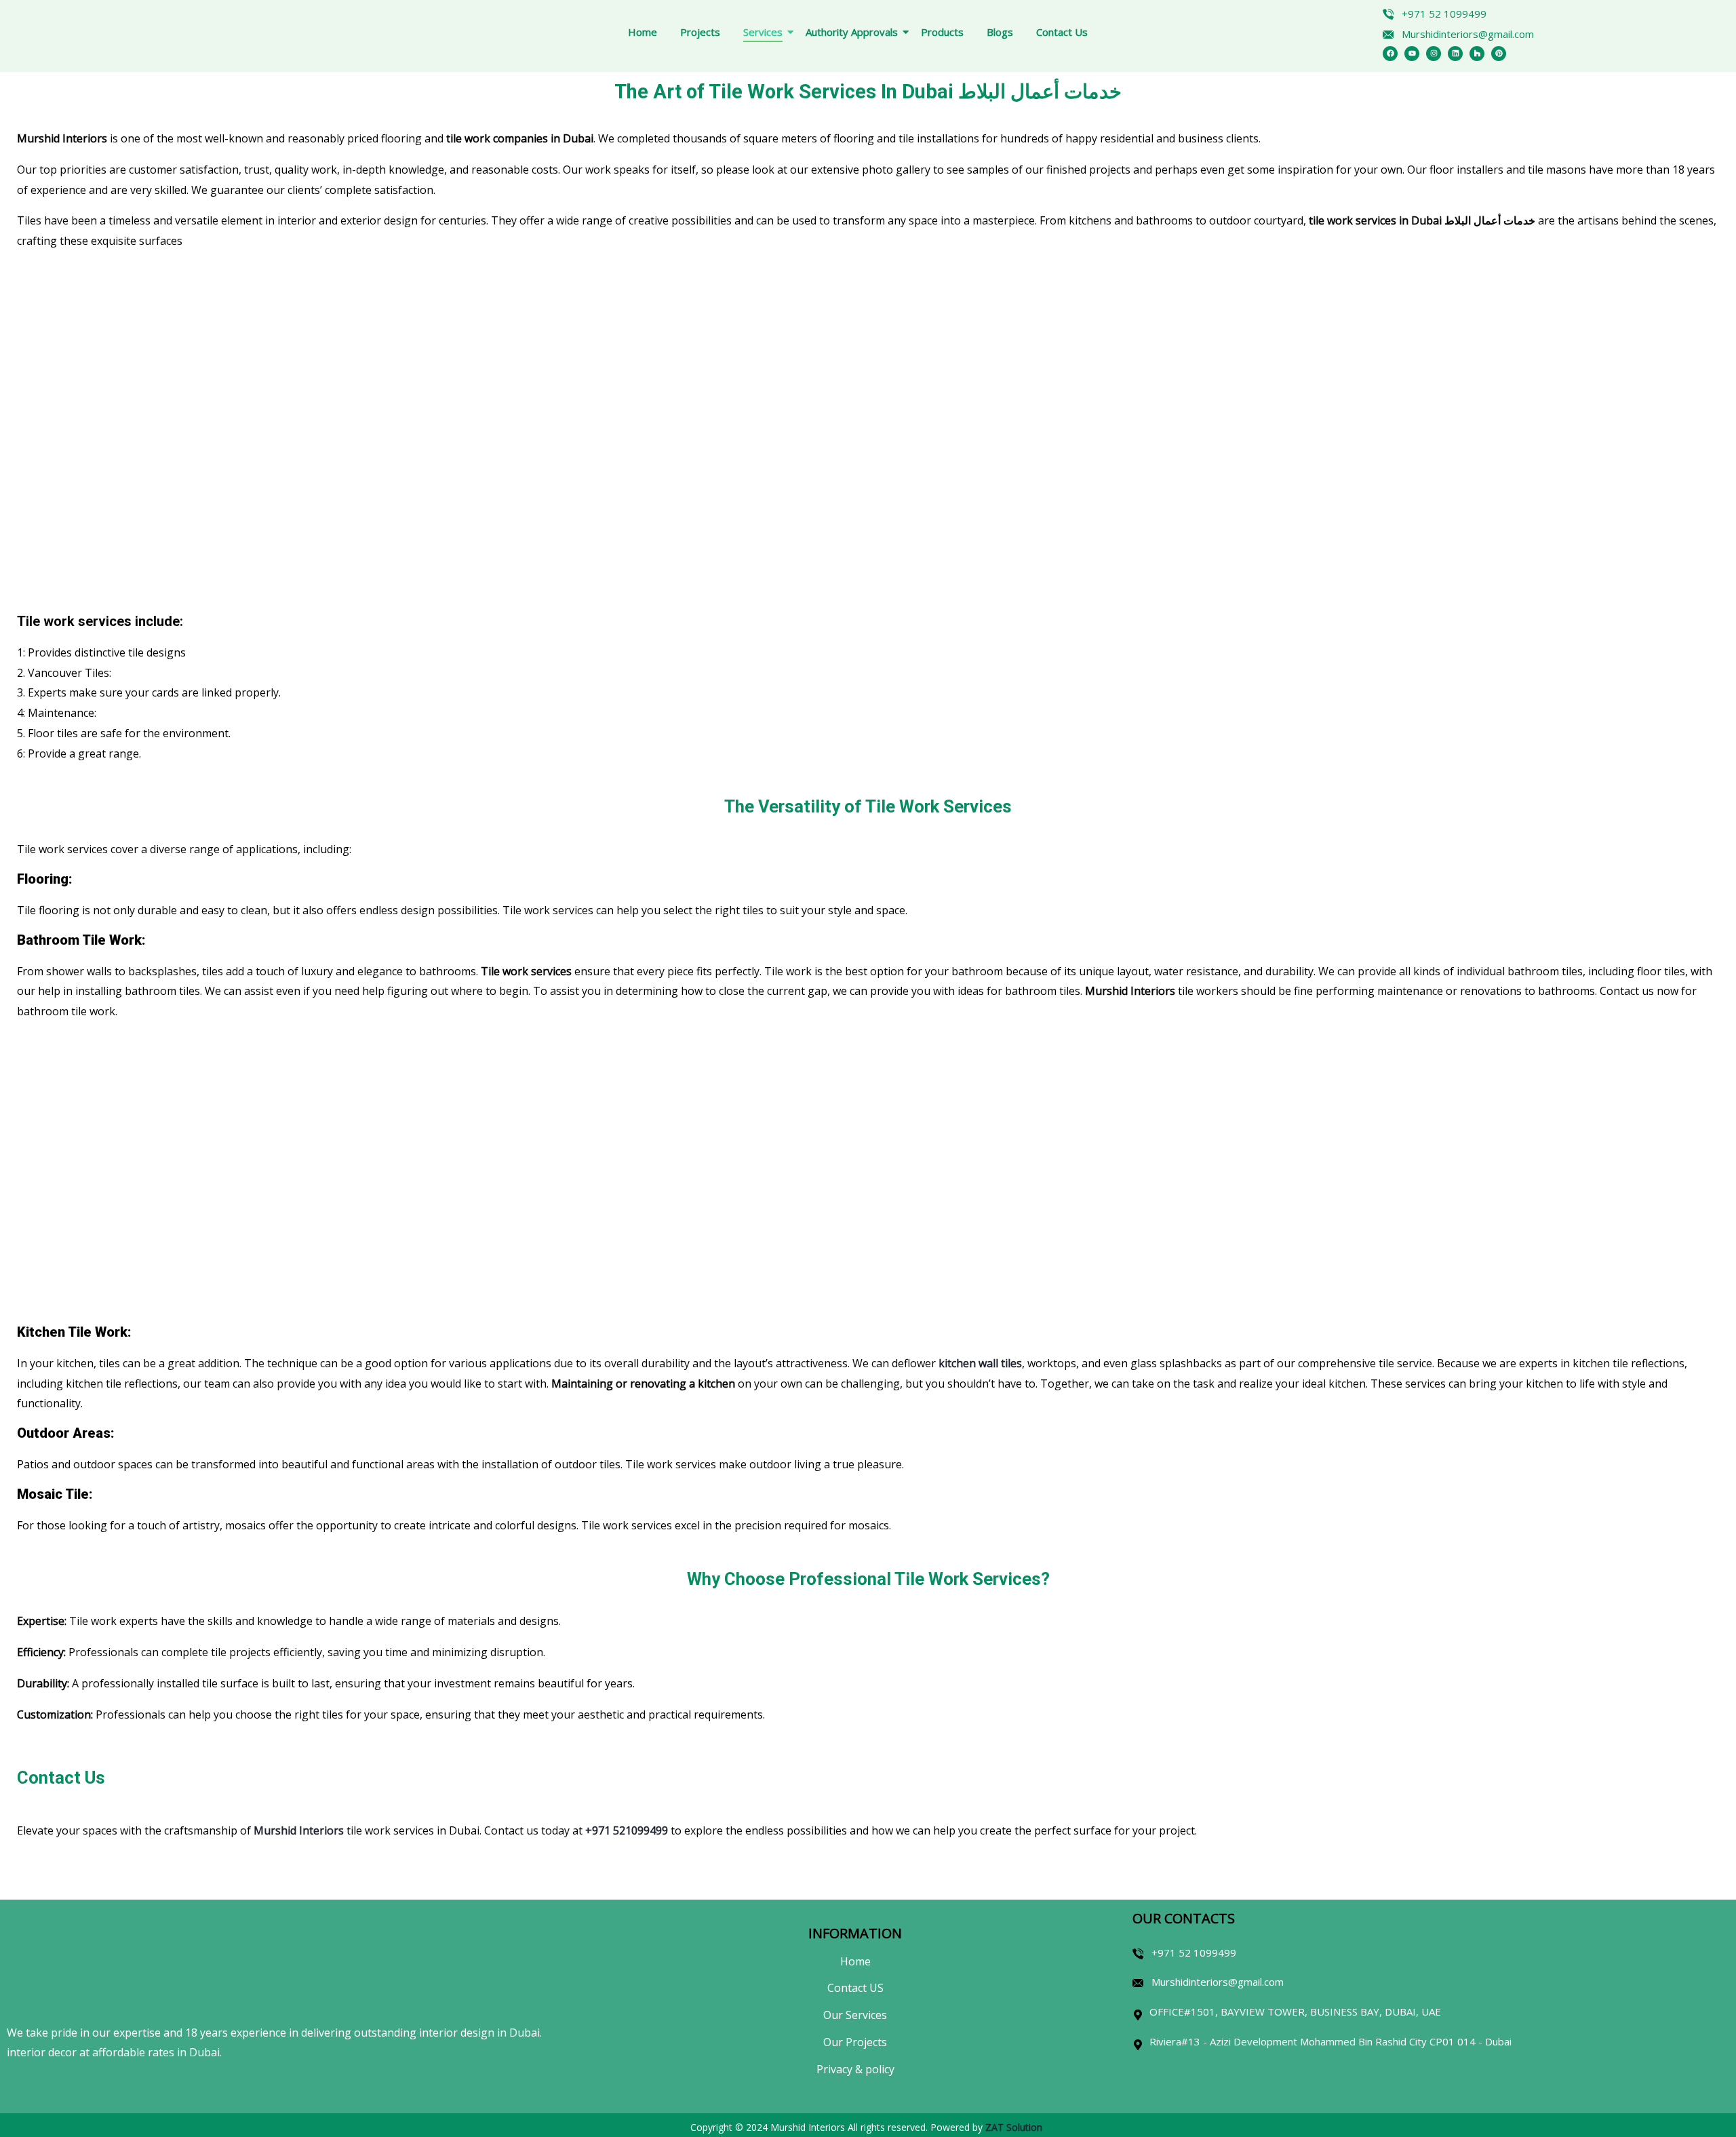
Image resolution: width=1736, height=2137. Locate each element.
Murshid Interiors (299, 1830)
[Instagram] (1434, 54)
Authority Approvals (852, 32)
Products (942, 32)
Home (643, 32)
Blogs (1000, 32)
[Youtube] (1412, 54)
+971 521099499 (627, 1830)
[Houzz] (1477, 54)
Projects (700, 32)
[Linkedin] (1455, 54)
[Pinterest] (1499, 54)
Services (763, 32)
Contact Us (1062, 32)
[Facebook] (1390, 54)
